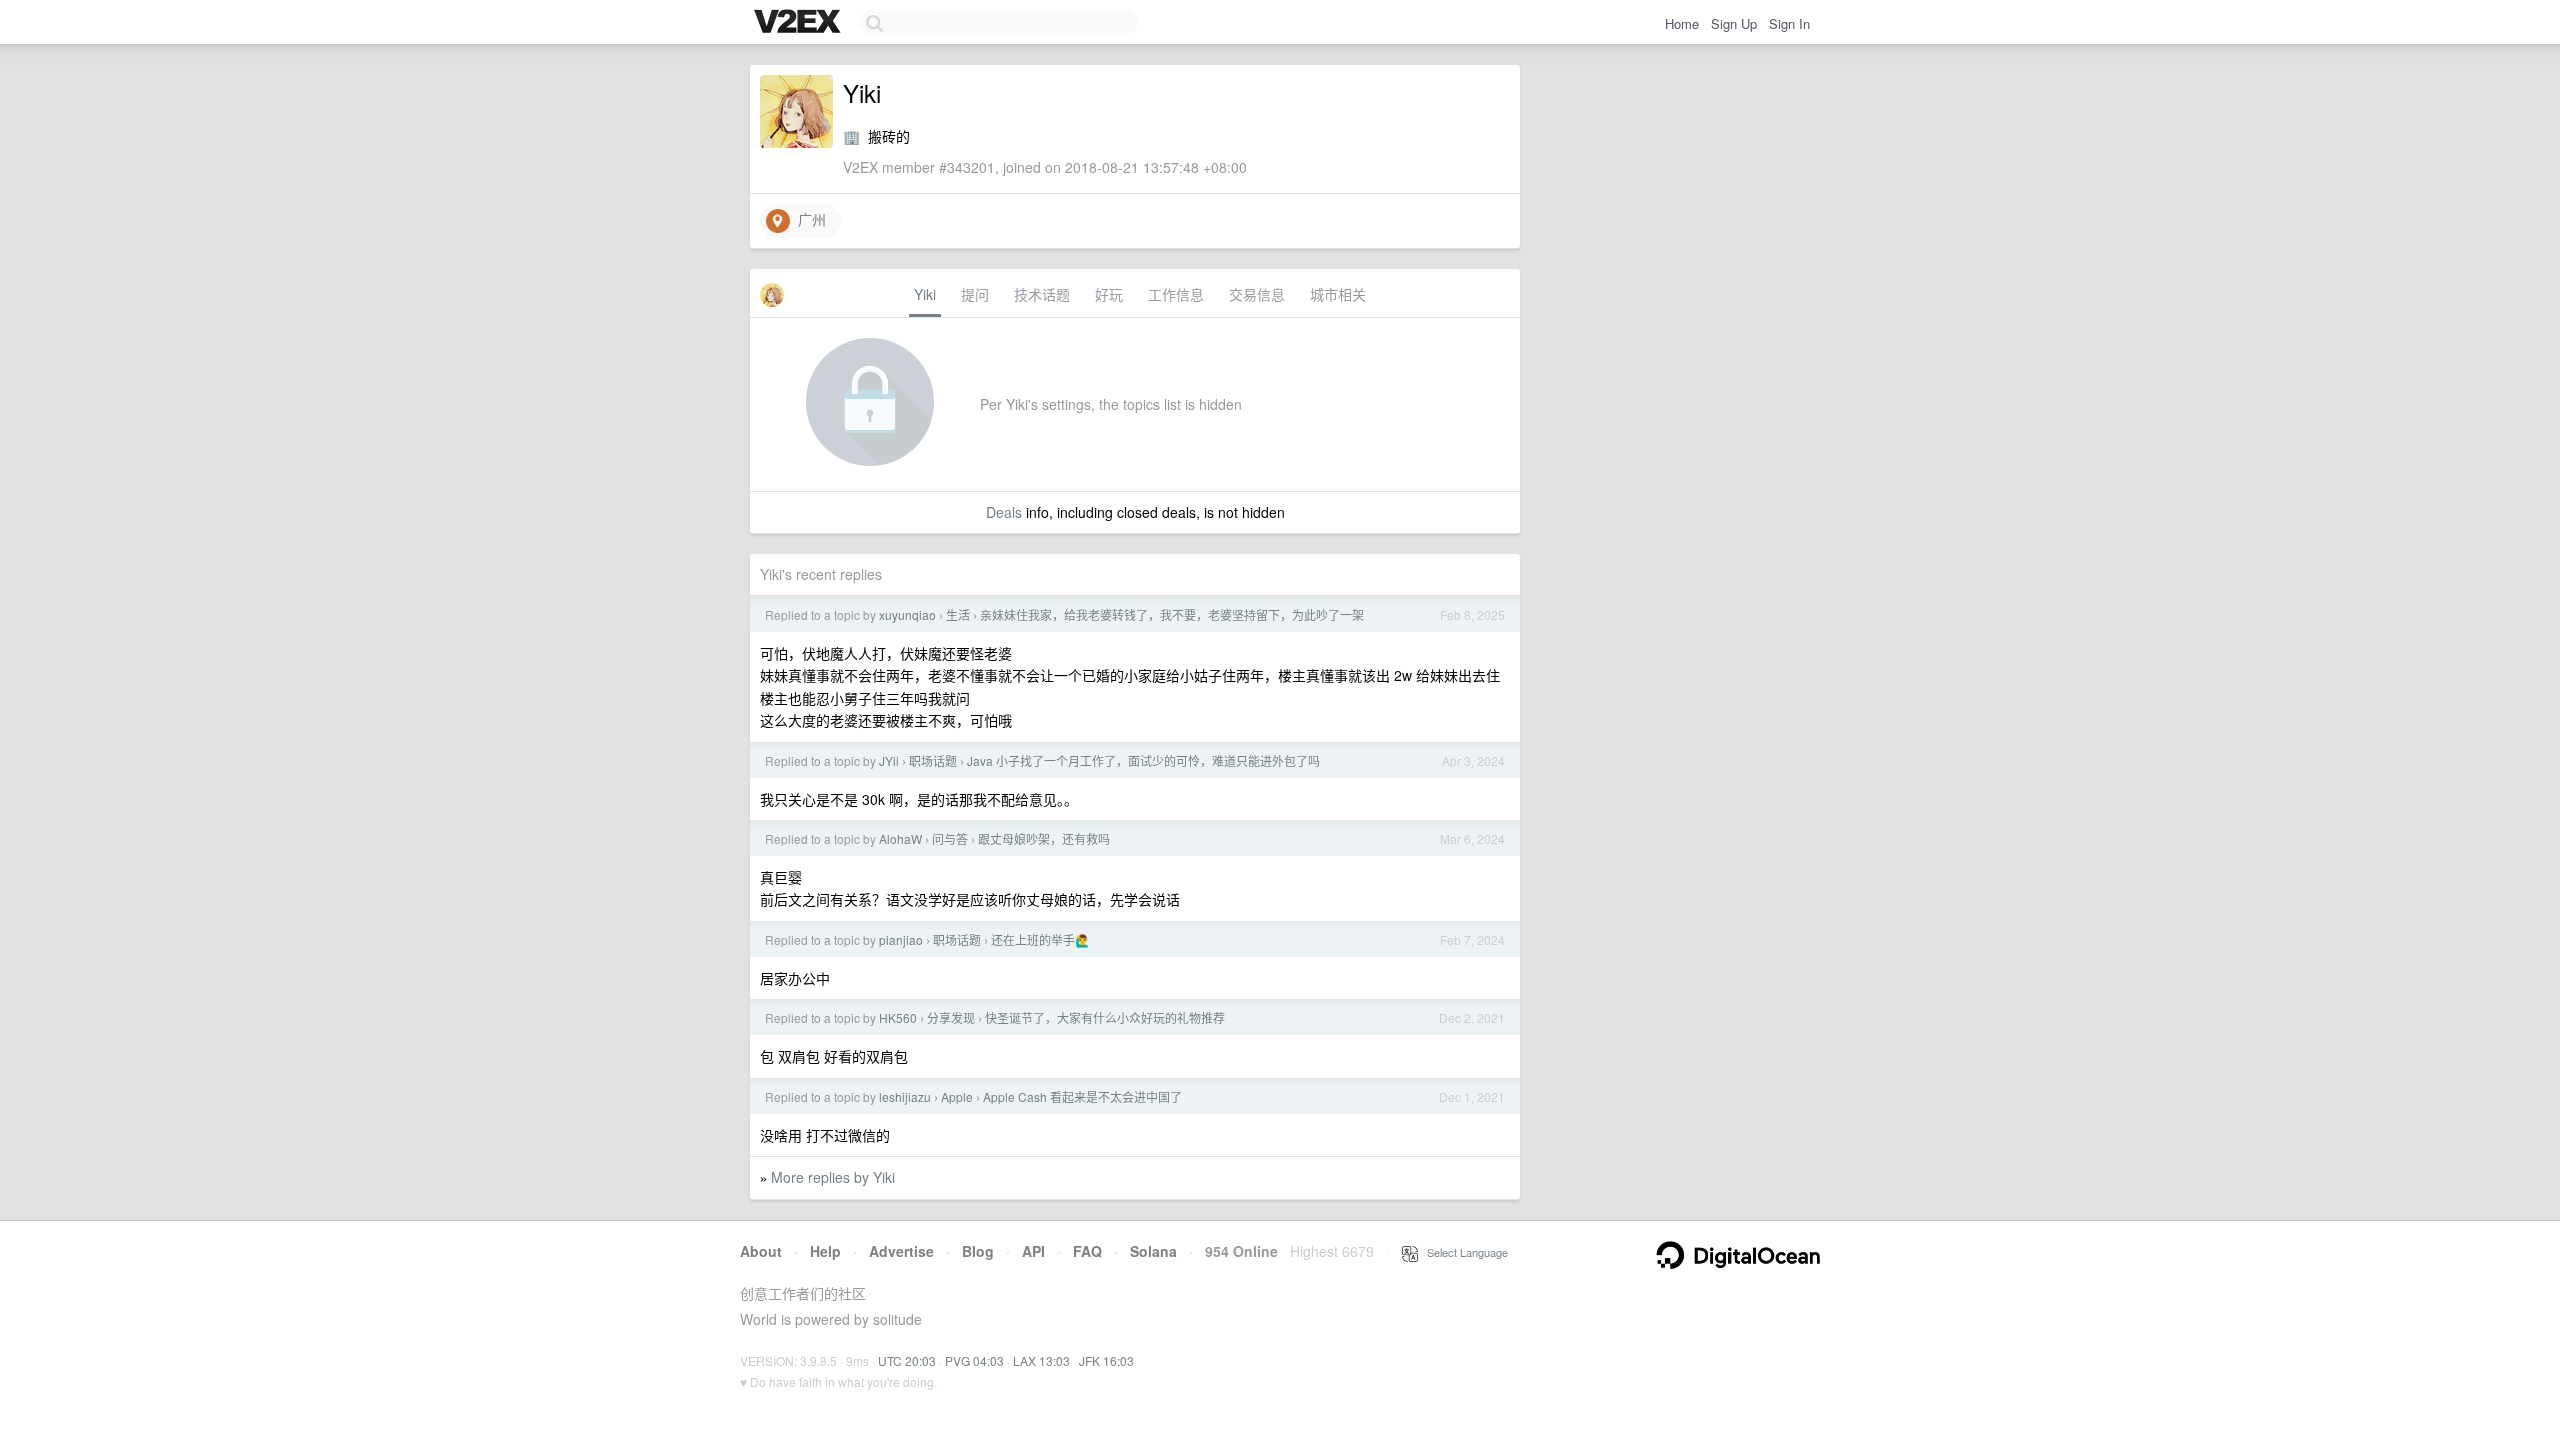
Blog (978, 1251)
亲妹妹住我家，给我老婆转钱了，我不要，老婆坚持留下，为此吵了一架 (1172, 614)
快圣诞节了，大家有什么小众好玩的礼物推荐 (1105, 1017)
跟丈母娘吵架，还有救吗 (1044, 838)
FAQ (1087, 1251)
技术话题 (1042, 294)
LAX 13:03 (1041, 1360)
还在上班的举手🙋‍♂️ (1040, 939)
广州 (808, 219)
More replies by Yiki (833, 1177)
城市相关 (1338, 294)
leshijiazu (905, 1096)
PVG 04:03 (974, 1360)
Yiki (925, 294)
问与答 (950, 838)
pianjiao (901, 939)
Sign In (1789, 23)
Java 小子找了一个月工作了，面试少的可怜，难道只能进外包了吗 (1143, 760)
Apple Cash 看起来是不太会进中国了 (1082, 1096)
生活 (958, 614)
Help (825, 1251)
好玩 (1109, 294)
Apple (957, 1096)
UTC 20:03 (907, 1360)
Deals (1004, 512)
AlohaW (900, 838)
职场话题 (933, 760)
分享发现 (951, 1017)
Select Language (1463, 1252)
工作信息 (1176, 294)
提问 (975, 294)
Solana (1153, 1251)
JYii (889, 760)
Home (1682, 23)
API (1033, 1251)
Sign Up (1734, 23)
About (761, 1251)
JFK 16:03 (1106, 1360)
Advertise (901, 1251)
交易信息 (1257, 294)
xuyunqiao (907, 614)
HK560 (898, 1017)
